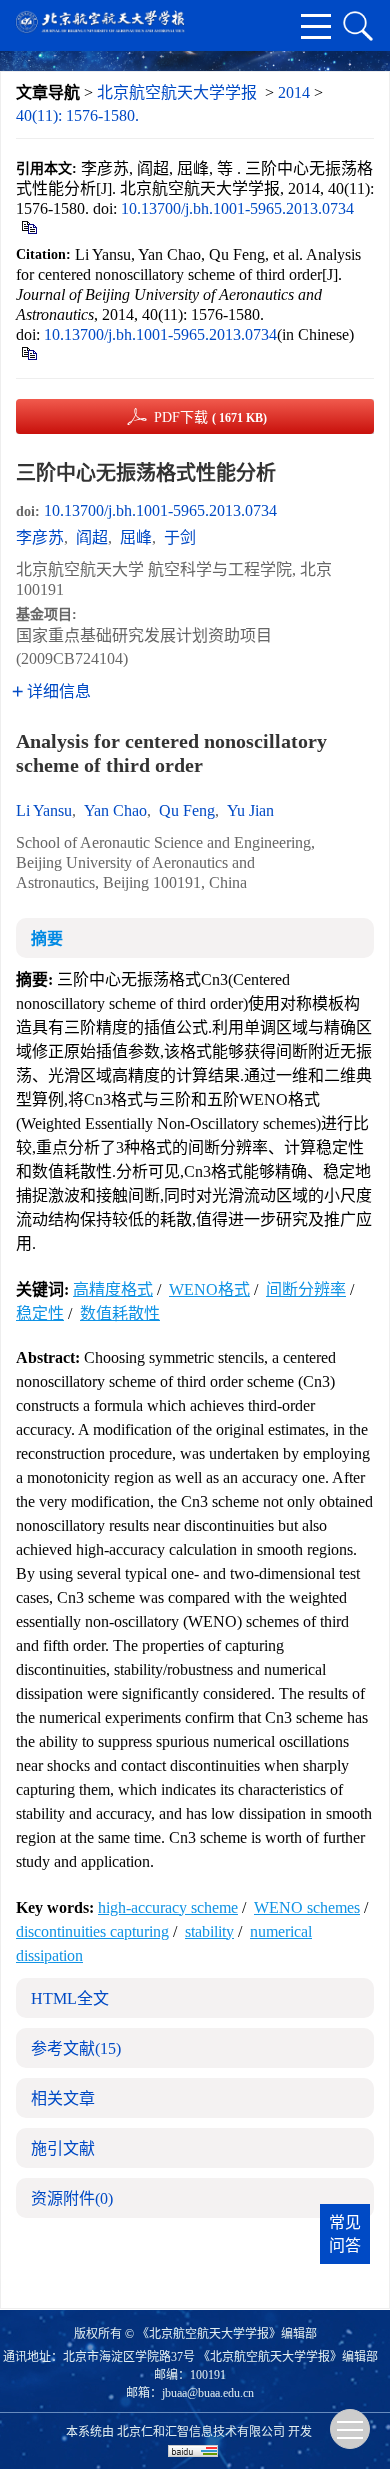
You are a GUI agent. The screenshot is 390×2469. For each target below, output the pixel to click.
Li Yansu (44, 810)
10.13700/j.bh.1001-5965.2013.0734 (237, 208)
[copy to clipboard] (28, 351)
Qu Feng (187, 810)
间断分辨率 (306, 1289)
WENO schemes (307, 1907)
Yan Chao (115, 810)
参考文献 (76, 2048)
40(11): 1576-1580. (77, 115)
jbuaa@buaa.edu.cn (208, 2393)
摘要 (47, 938)
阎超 (92, 537)
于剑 (180, 537)
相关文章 (63, 2098)
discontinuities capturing (92, 1931)
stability (209, 1931)
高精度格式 (113, 1289)
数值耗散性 (120, 1313)
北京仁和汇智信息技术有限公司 (201, 2432)
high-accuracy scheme (168, 1907)
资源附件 (72, 2198)
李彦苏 (40, 537)
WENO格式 (209, 1289)
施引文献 (63, 2148)
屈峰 (136, 537)
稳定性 (40, 1313)
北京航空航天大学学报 (177, 92)
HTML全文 (70, 1998)
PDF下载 (210, 417)
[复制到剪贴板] (28, 225)
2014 (294, 92)
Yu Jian (250, 810)
